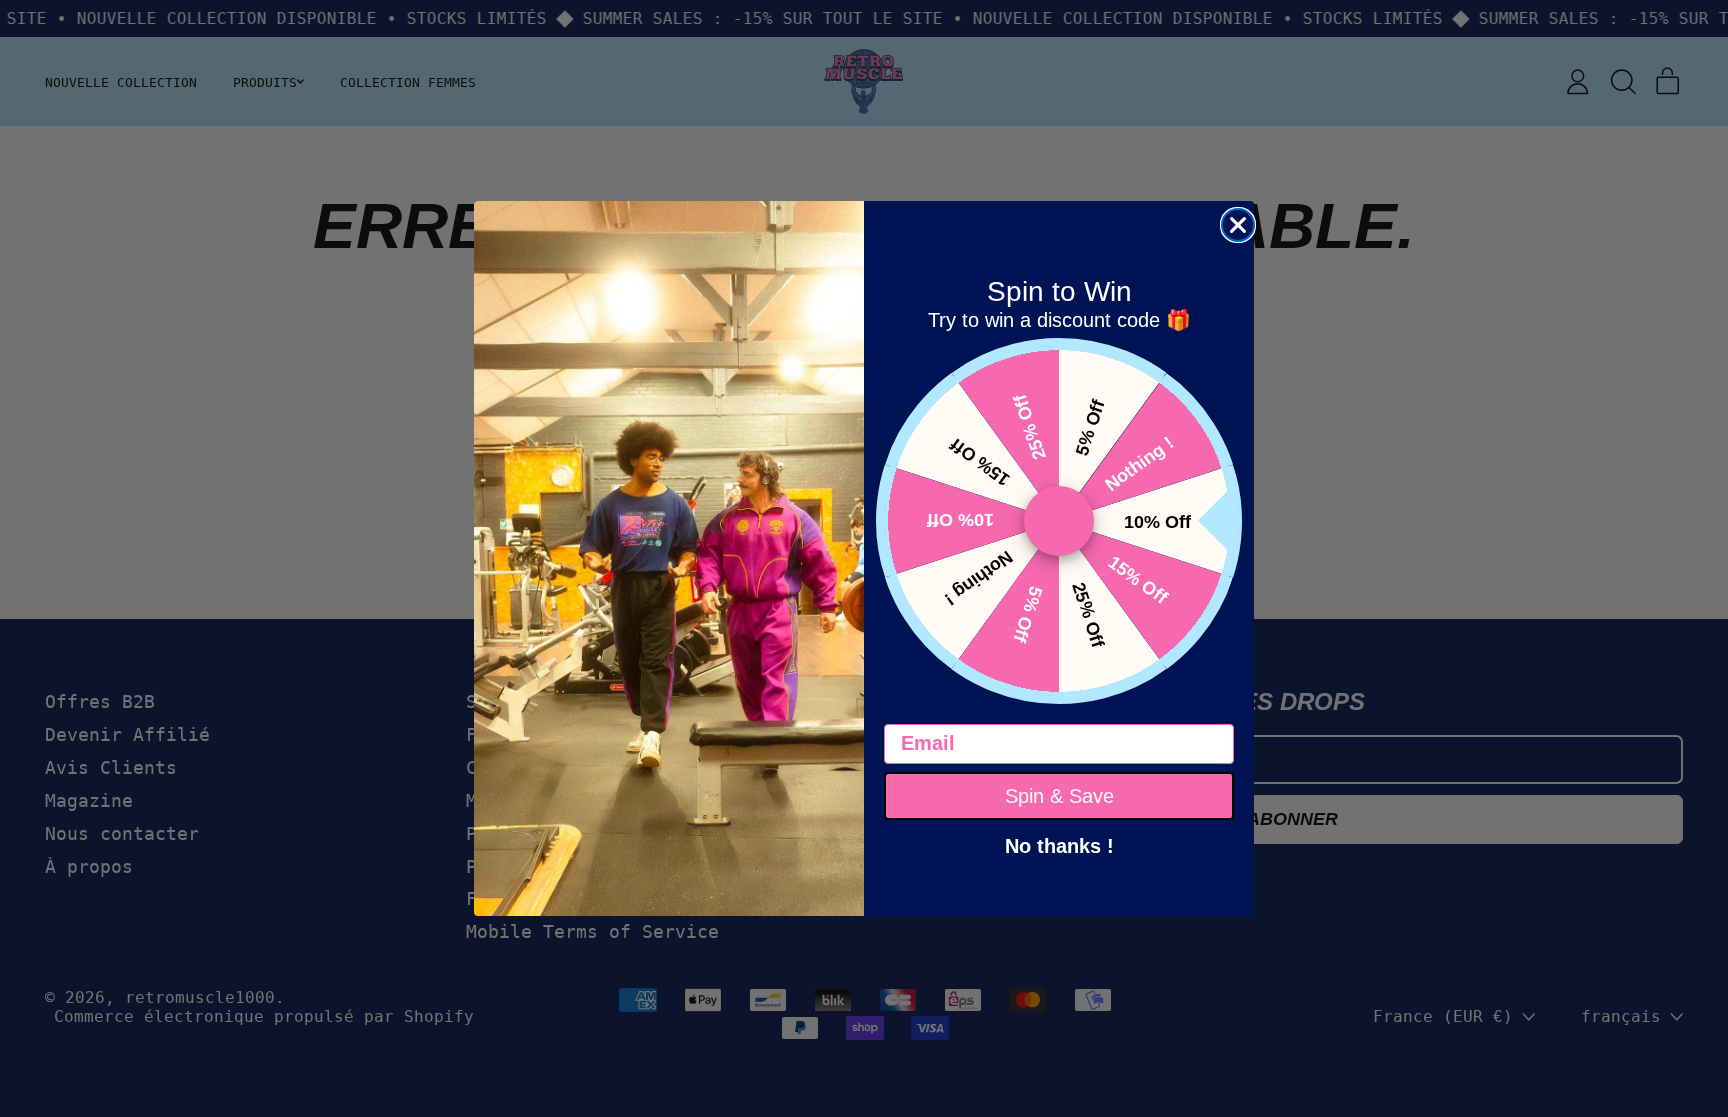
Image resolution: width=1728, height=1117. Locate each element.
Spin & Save (1059, 796)
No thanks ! (1059, 844)
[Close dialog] (1238, 225)
